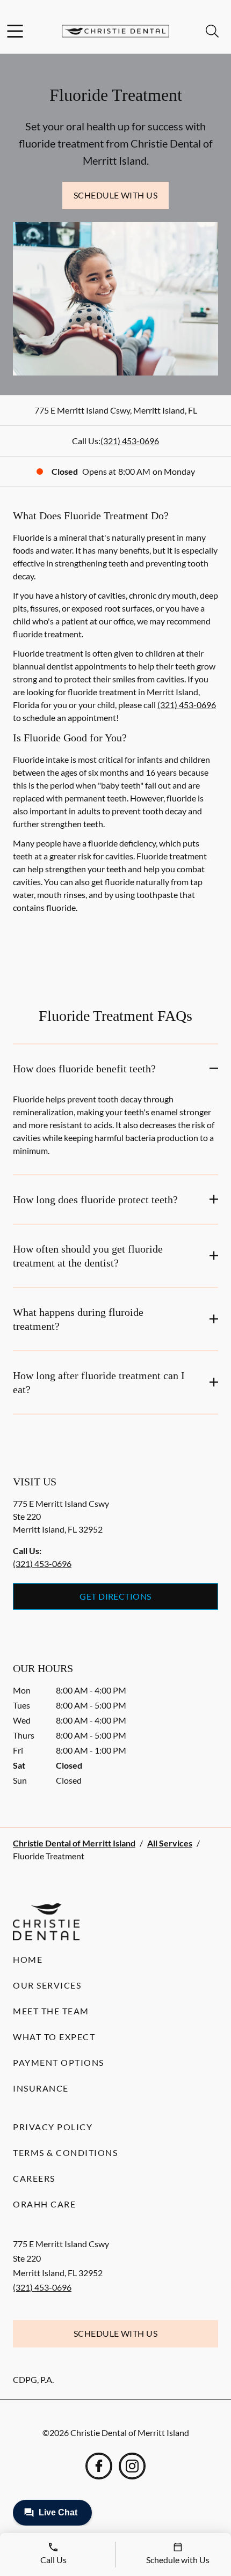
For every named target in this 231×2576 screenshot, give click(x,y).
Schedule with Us (116, 195)
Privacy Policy (53, 2127)
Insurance (41, 2088)
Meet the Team (51, 2011)
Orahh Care (44, 2204)
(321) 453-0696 (130, 441)
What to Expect (54, 2037)
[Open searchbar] (212, 31)
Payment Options (59, 2062)
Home (28, 1959)
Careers (34, 2178)
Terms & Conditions (65, 2152)
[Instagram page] (132, 2466)
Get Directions (115, 1596)
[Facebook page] (99, 2466)
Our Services (47, 1985)
